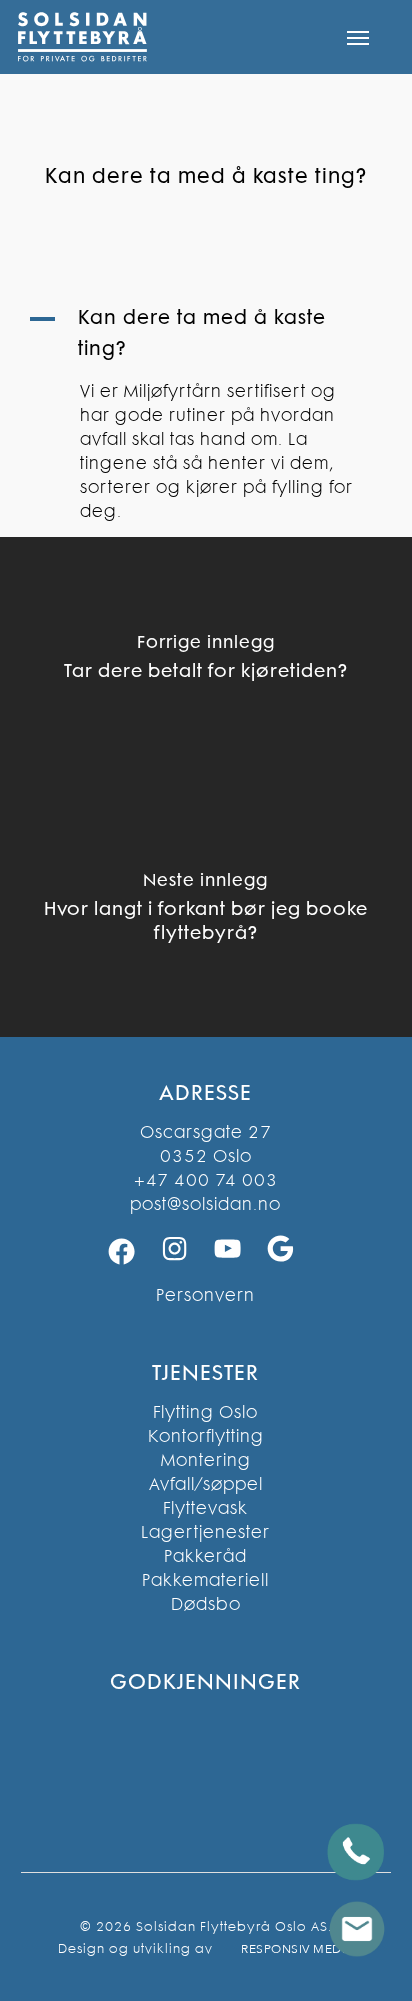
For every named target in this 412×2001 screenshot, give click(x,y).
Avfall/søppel (206, 1484)
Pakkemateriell (205, 1580)
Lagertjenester (205, 1532)
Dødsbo (206, 1604)
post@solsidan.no (205, 1204)
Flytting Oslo (205, 1412)
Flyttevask (205, 1508)
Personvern (205, 1295)
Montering (206, 1460)
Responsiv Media (297, 1949)
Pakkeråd (205, 1556)
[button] (358, 37)
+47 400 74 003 (206, 1180)
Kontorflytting (206, 1436)
